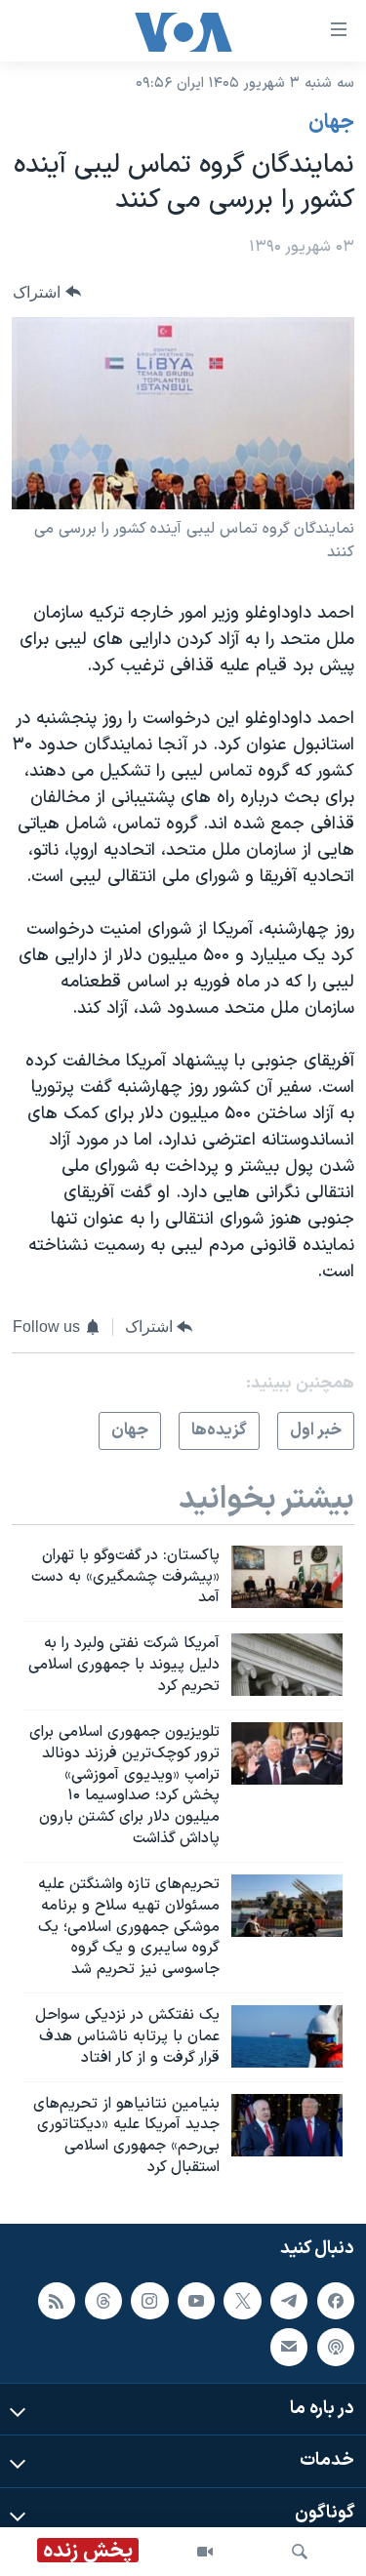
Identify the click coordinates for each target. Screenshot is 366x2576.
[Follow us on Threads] (103, 2301)
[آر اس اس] (57, 2301)
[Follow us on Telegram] (289, 2301)
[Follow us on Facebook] (336, 2301)
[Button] (47, 292)
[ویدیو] (205, 2552)
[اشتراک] (289, 2347)
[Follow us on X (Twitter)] (242, 2301)
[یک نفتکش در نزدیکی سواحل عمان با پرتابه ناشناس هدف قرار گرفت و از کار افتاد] (287, 2036)
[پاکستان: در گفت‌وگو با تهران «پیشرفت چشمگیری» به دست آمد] (287, 1577)
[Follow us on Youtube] (196, 2301)
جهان (331, 123)
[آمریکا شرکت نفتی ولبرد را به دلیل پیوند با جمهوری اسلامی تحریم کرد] (287, 1665)
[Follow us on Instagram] (149, 2301)
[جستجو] (300, 2552)
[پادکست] (336, 2347)
